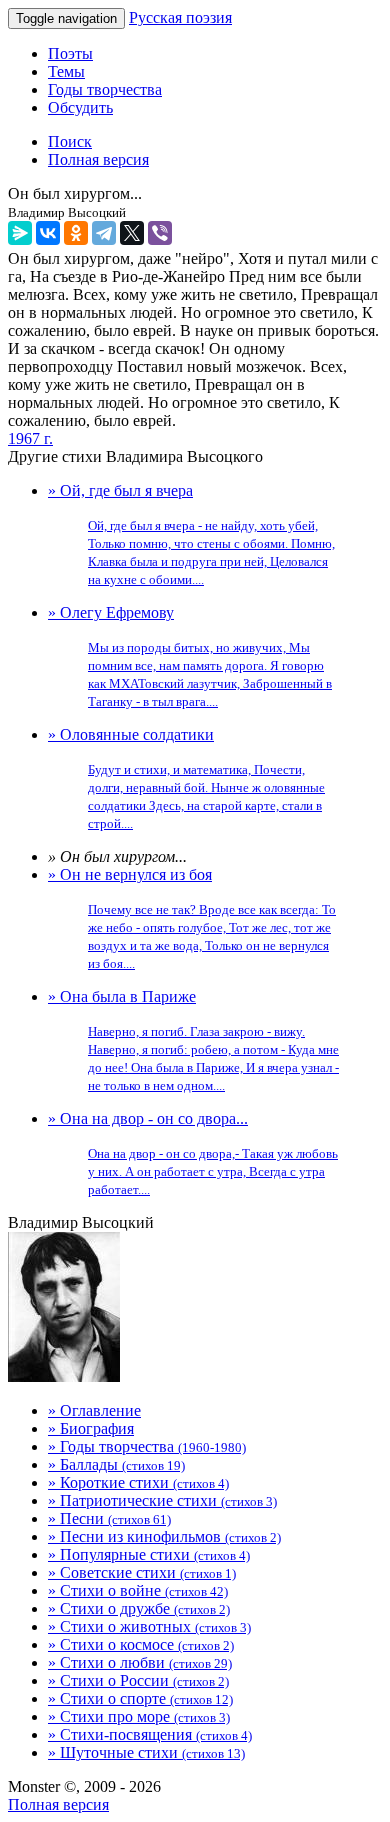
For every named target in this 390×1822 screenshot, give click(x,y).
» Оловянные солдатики (186, 778)
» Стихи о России (138, 1680)
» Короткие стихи (138, 1482)
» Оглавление (94, 1410)
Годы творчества (105, 89)
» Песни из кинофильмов (164, 1536)
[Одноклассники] (76, 233)
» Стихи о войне (138, 1590)
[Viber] (160, 233)
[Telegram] (104, 233)
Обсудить (80, 107)
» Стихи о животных (149, 1626)
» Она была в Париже (193, 1040)
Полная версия (58, 1804)
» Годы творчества (147, 1446)
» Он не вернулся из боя (192, 918)
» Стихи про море (139, 1716)
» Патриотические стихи (162, 1500)
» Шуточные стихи (146, 1752)
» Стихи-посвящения (150, 1734)
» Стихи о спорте (140, 1698)
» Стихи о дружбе (139, 1608)
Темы (66, 71)
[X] (132, 233)
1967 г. (30, 438)
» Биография (91, 1428)
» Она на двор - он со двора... (193, 1153)
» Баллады (116, 1464)
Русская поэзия (180, 17)
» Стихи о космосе (141, 1644)
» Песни (109, 1518)
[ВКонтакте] (48, 233)
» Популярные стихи (149, 1554)
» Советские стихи (142, 1572)
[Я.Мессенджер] (20, 233)
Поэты (70, 53)
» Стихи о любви (140, 1662)
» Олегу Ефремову (190, 656)
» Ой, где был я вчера (191, 534)
